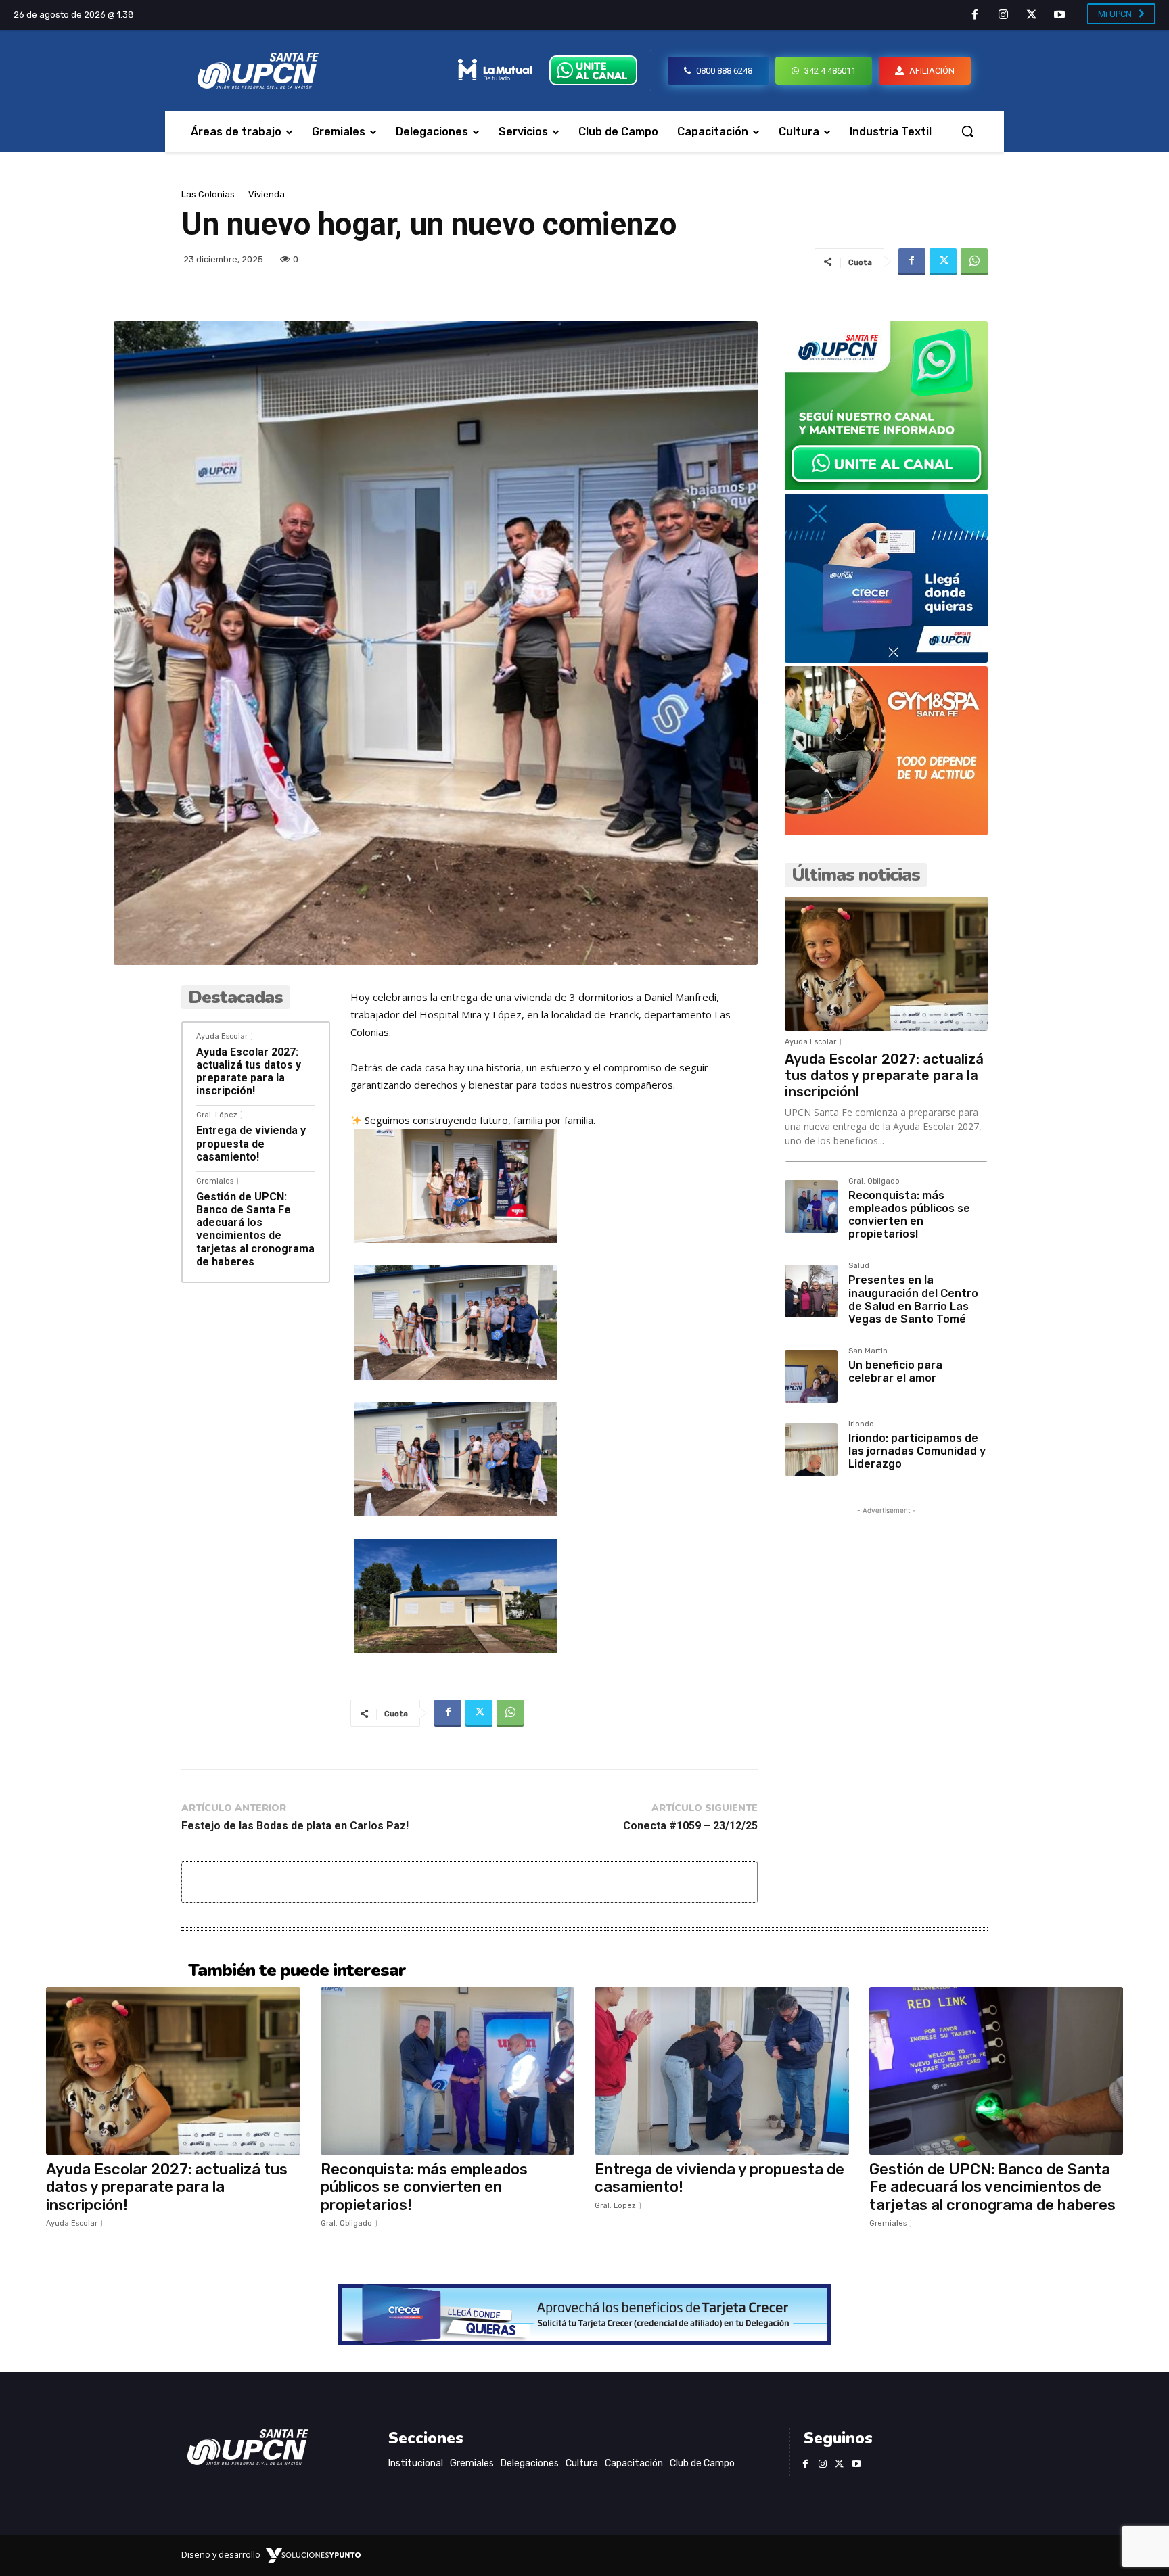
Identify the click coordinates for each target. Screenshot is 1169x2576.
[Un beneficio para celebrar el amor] (811, 1376)
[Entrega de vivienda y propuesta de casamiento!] (722, 2071)
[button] (967, 131)
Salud (859, 1266)
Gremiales (215, 1181)
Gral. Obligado (874, 1181)
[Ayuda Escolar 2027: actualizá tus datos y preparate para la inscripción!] (886, 964)
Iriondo (861, 1424)
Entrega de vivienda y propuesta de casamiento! (251, 1143)
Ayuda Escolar (222, 1036)
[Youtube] (1059, 16)
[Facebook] (976, 16)
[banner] (886, 487)
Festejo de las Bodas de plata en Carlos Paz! (295, 1826)
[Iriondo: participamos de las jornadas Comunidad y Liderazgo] (811, 1449)
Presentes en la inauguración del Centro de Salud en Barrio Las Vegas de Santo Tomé (913, 1299)
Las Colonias (208, 194)
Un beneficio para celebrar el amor (895, 1372)
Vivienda (267, 194)
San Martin (868, 1351)
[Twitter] (1032, 16)
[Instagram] (1003, 16)
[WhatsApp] (974, 262)
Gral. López (217, 1115)
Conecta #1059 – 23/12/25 (690, 1826)
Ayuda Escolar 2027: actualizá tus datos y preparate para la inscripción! (249, 1072)
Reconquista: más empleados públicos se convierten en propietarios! (909, 1215)
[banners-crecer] (886, 659)
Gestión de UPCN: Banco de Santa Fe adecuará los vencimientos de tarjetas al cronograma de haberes (255, 1229)
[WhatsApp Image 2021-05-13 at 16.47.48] (886, 832)
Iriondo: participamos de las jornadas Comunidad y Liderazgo (917, 1451)
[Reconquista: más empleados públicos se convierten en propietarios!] (811, 1207)
